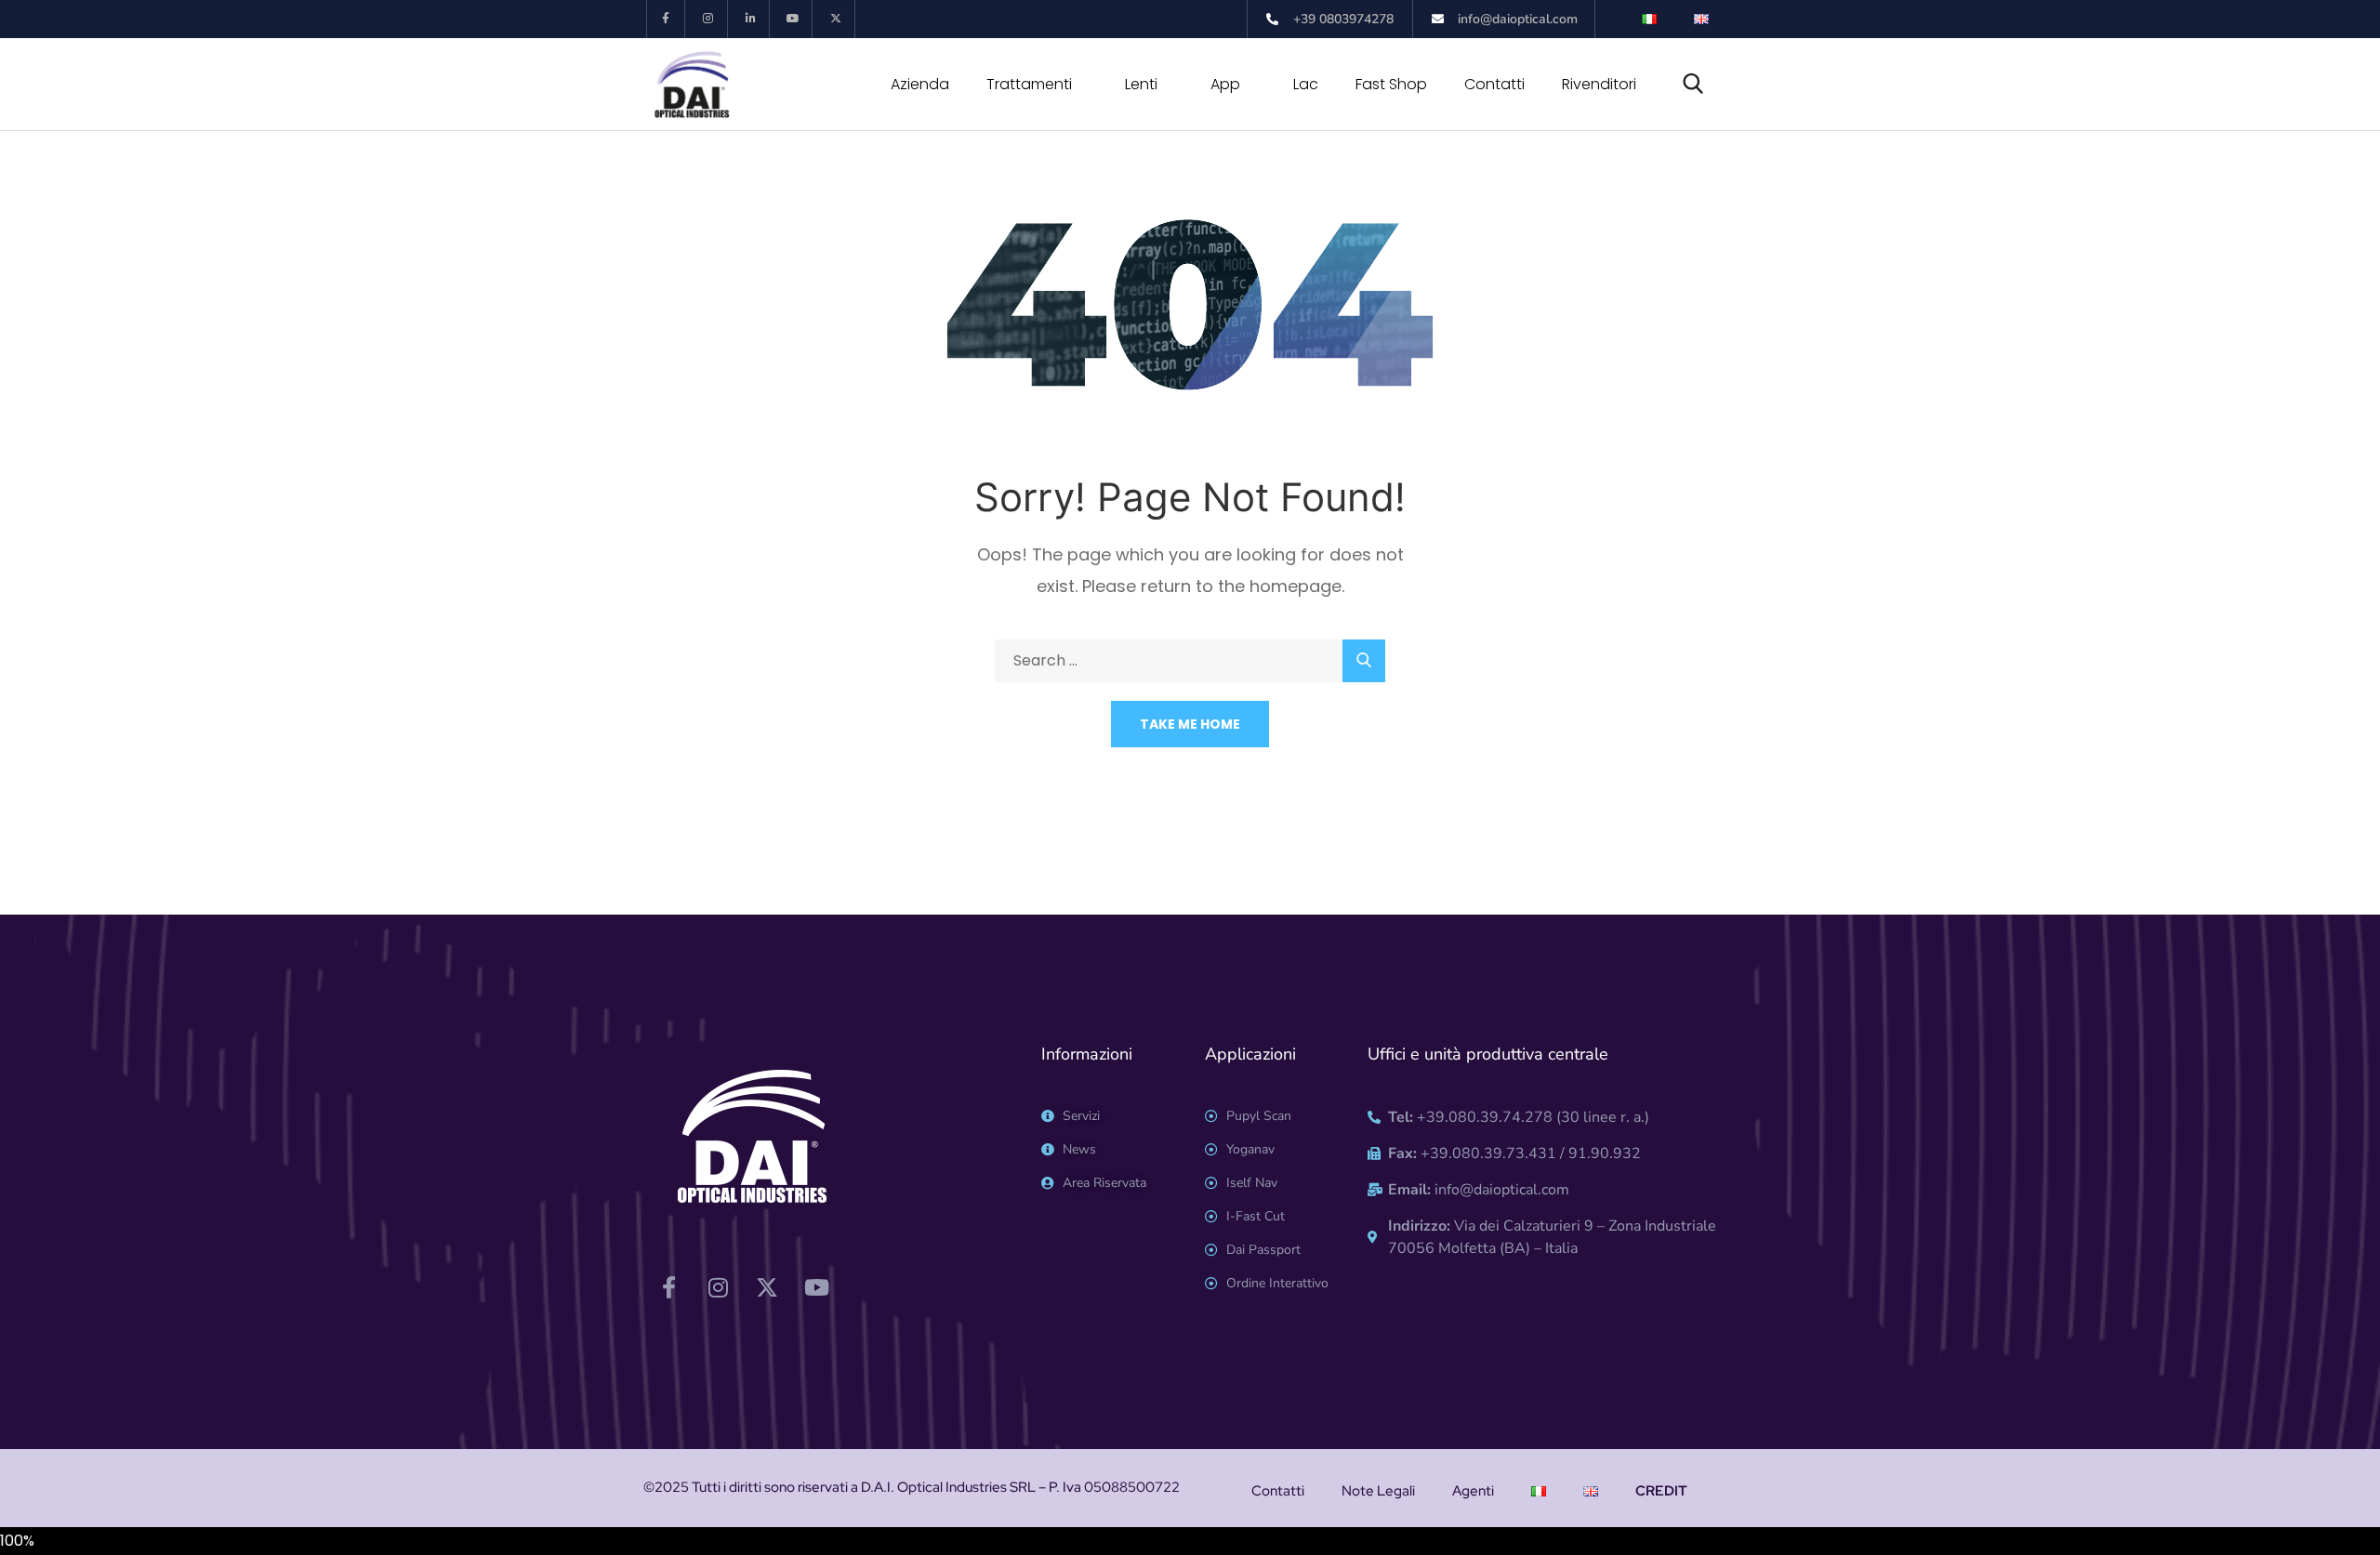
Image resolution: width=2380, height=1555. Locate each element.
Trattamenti (1029, 84)
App (1225, 84)
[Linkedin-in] (752, 19)
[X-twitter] (836, 19)
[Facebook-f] (666, 19)
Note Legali (1378, 1491)
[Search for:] (1190, 660)
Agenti (1473, 1491)
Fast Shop (1391, 84)
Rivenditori (1599, 84)
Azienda (920, 84)
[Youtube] (793, 19)
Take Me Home (1190, 724)
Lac (1306, 84)
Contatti (1494, 84)
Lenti (1141, 84)
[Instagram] (709, 19)
